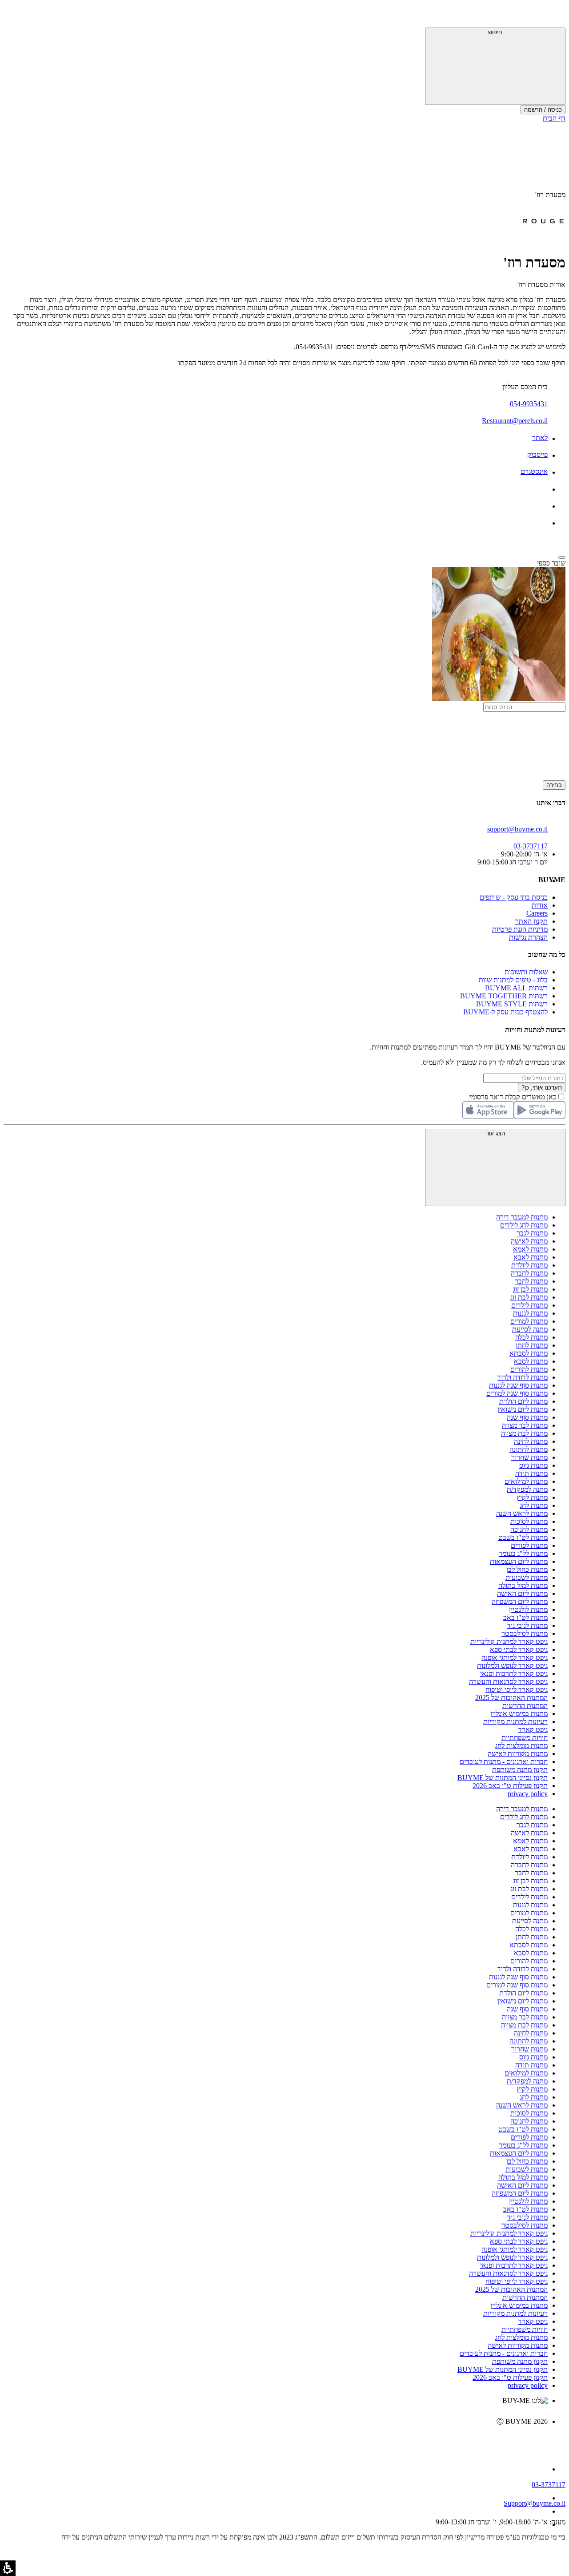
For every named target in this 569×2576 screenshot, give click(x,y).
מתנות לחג (534, 1505)
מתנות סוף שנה (527, 1417)
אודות (540, 905)
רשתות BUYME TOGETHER (504, 996)
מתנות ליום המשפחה (520, 1601)
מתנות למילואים (526, 1481)
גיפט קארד (533, 1730)
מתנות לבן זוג (530, 1289)
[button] (553, 16)
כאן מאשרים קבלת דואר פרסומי (517, 1097)
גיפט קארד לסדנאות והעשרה (508, 1682)
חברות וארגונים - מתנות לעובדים (504, 1762)
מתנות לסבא (531, 1361)
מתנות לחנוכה (529, 1529)
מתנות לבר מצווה (525, 1425)
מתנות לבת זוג (529, 1297)
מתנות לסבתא (529, 1353)
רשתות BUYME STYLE (512, 1004)
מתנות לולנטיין (528, 1609)
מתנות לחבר (531, 1281)
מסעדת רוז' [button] (550, 195)
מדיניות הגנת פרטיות (520, 929)
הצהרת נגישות (528, 937)
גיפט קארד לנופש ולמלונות (512, 1666)
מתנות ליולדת (529, 1265)
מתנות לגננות (530, 1313)
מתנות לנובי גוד (527, 1625)
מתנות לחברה (529, 1273)
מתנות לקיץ (532, 1497)
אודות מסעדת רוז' (541, 285)
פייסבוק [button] (537, 454)
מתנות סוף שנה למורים (517, 1393)
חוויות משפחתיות (525, 1738)
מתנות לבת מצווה (524, 1433)
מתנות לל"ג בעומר (523, 1553)
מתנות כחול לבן (527, 1569)
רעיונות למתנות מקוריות (515, 1722)
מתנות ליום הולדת (523, 1401)
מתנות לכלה (531, 1337)
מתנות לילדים (529, 1305)
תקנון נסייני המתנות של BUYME (503, 1778)
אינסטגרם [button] (534, 471)
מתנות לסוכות (529, 1521)
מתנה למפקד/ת (527, 1489)
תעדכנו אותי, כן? (542, 1088)
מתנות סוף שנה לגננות (518, 1385)
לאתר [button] (540, 438)
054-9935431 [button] (529, 404)
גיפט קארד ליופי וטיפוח (517, 1690)
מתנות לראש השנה (522, 1513)
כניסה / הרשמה (543, 110)
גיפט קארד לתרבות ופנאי (514, 1674)
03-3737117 (549, 2485)
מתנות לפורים (529, 1545)
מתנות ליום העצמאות (519, 1561)
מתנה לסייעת (530, 1329)
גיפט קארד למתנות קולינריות (509, 1641)
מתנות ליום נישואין (523, 1409)
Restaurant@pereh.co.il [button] (515, 421)
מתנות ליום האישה (522, 1593)
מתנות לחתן (532, 1345)
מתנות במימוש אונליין (519, 1714)
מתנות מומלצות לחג (521, 1746)
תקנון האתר (531, 921)
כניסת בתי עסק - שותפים (514, 897)
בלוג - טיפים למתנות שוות (513, 980)
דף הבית (554, 118)
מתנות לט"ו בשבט (523, 1537)
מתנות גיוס (533, 1465)
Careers (537, 913)
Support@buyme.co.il (535, 2503)
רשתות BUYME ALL (516, 988)
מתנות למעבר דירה (522, 1217)
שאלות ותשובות (526, 972)
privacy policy (528, 1794)
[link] (276, 2440)
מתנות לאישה (529, 1241)
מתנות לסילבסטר (525, 1633)
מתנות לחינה (531, 1441)
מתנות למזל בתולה (523, 1585)
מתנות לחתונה (529, 1449)
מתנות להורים (529, 1369)
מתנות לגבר (532, 1233)
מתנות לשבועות (527, 1577)
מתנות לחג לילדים (524, 1225)
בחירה (554, 785)
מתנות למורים (529, 1321)
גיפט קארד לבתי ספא (519, 1649)
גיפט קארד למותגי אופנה (515, 1657)
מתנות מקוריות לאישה (518, 1754)
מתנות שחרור (529, 1457)
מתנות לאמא (530, 1249)
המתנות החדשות (525, 1706)
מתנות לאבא (531, 1257)
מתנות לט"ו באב (525, 1617)
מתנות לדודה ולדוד (523, 1377)
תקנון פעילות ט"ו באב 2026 (510, 1786)
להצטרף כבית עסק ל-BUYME (505, 1012)
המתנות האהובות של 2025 (511, 1698)
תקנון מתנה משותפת (520, 1770)
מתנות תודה (531, 1473)
